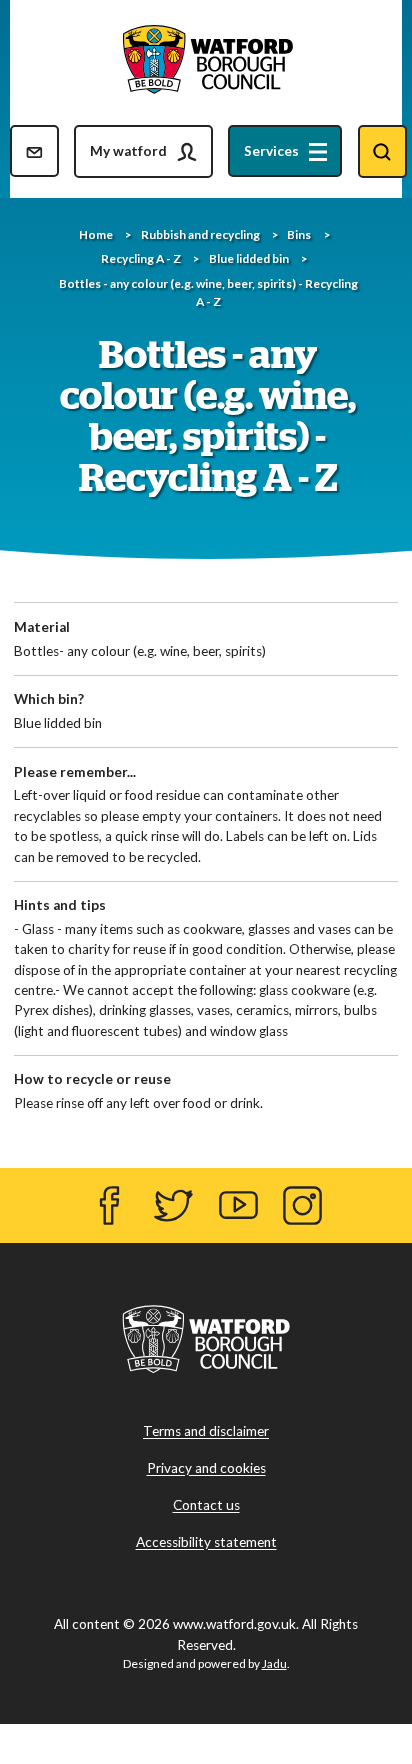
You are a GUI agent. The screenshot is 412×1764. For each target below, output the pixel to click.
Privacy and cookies (206, 1469)
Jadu (274, 1663)
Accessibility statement (206, 1543)
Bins (299, 234)
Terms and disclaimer (206, 1432)
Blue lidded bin (249, 258)
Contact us (206, 1506)
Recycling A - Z (141, 258)
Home (96, 234)
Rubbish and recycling (200, 234)
